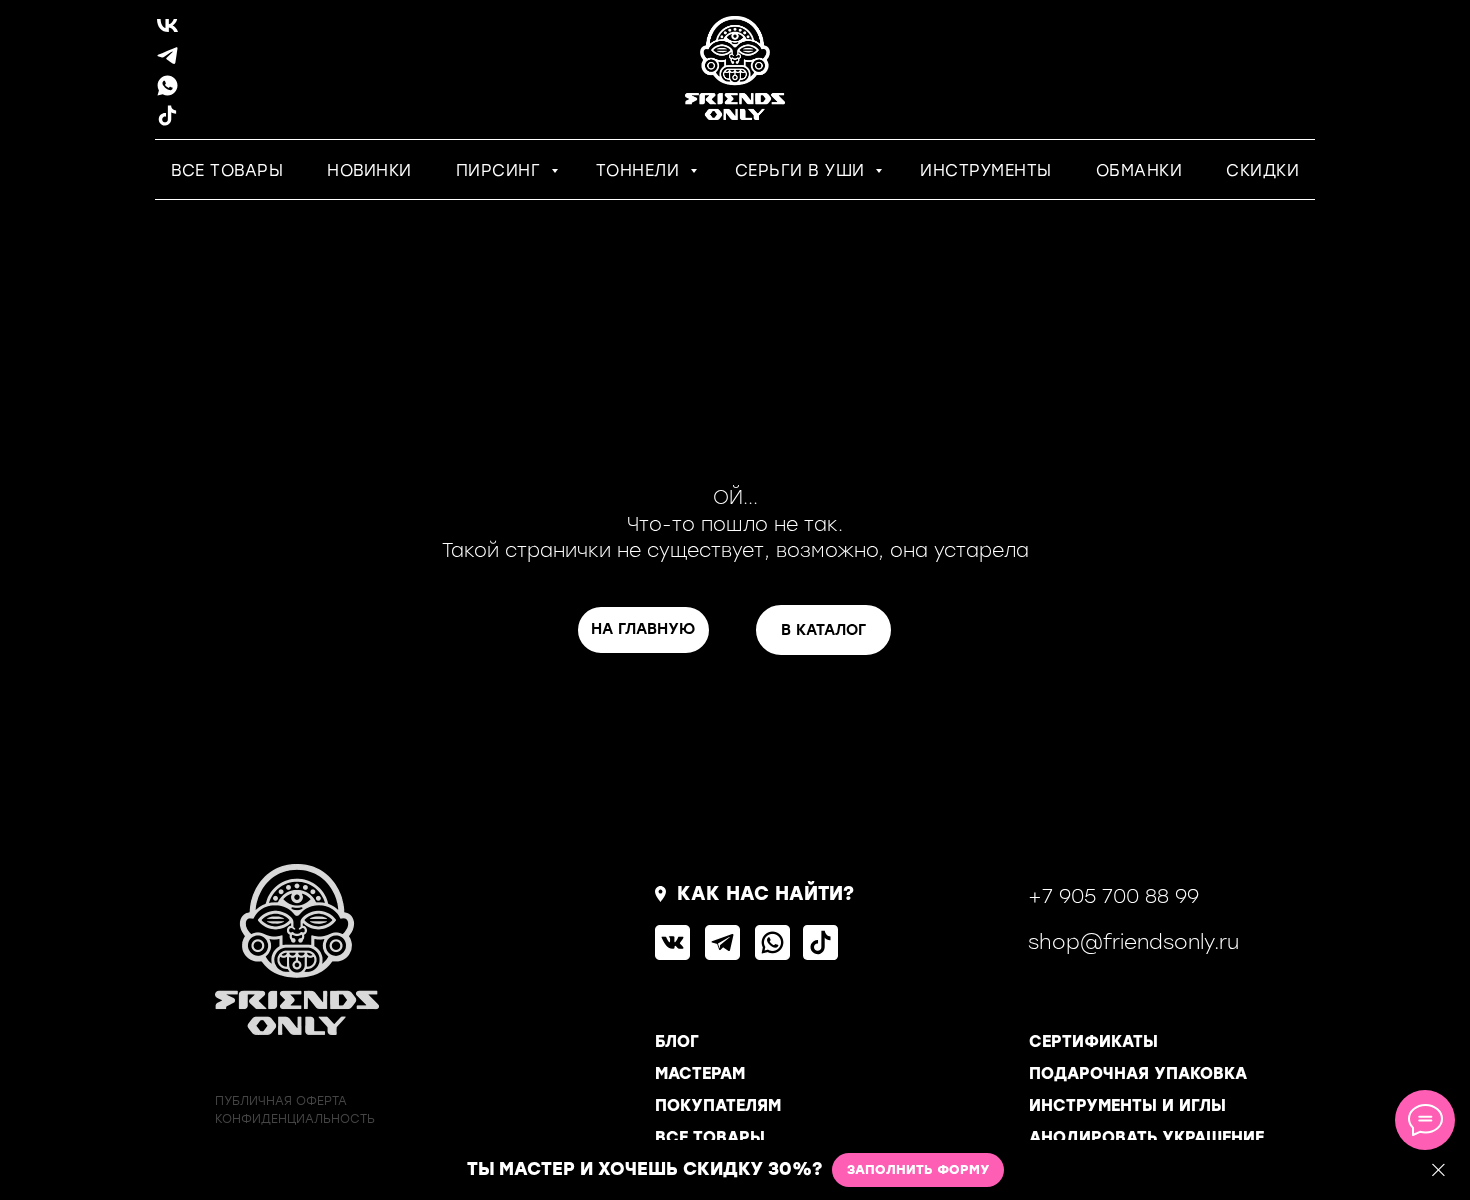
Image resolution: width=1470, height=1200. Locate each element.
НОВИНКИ (369, 170)
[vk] (167, 32)
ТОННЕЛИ (640, 170)
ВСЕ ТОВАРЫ (227, 170)
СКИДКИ (1262, 170)
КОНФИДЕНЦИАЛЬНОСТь (295, 1119)
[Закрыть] (1438, 1170)
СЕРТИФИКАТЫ (1093, 1041)
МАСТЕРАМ (700, 1073)
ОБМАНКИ (1139, 170)
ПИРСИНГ (501, 170)
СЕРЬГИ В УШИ (803, 170)
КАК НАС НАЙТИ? (765, 893)
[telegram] (167, 62)
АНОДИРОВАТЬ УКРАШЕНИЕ (1146, 1137)
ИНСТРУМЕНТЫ (986, 170)
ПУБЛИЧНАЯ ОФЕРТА (281, 1101)
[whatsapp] (167, 92)
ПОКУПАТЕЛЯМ (718, 1105)
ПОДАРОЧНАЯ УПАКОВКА (1138, 1073)
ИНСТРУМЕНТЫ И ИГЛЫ (1127, 1105)
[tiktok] (167, 122)
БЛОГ (677, 1041)
